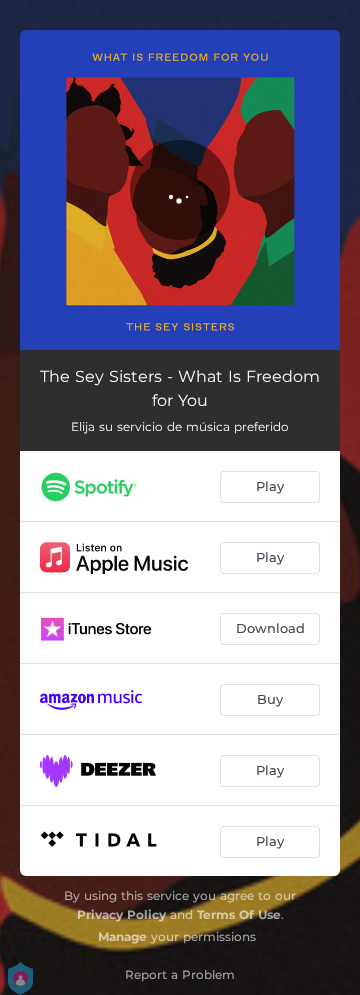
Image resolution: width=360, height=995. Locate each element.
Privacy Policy (121, 914)
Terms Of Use (239, 914)
